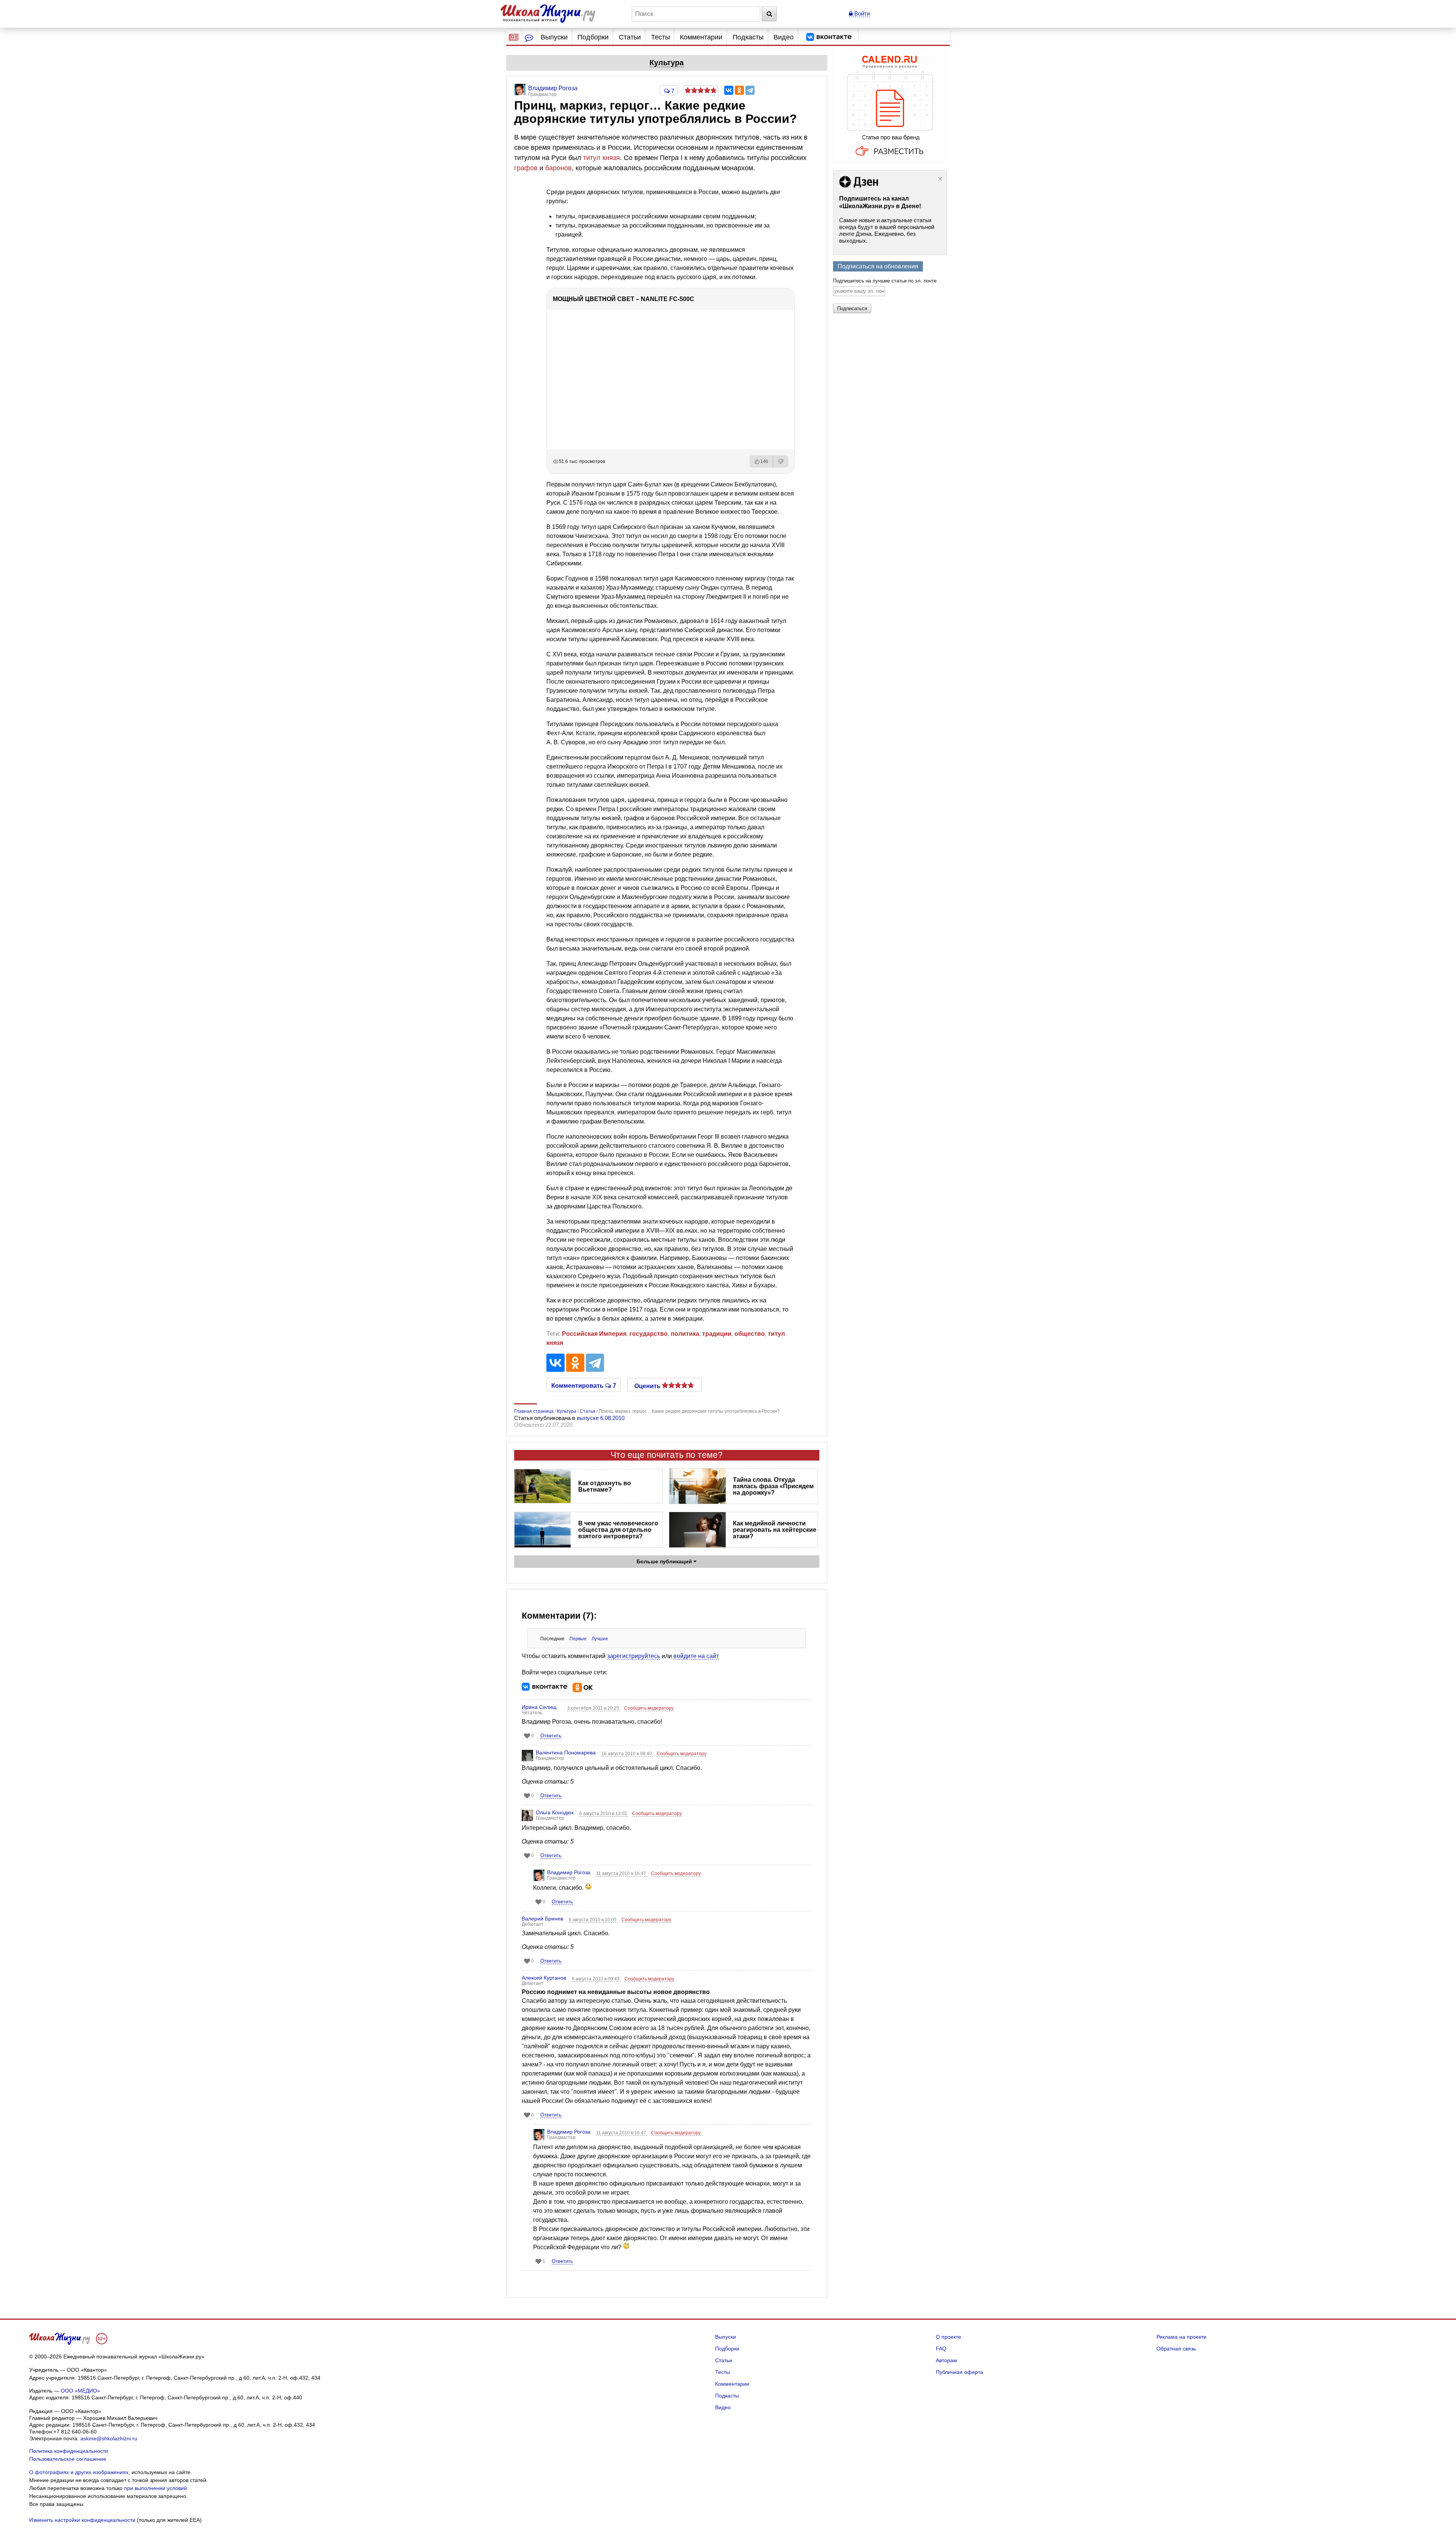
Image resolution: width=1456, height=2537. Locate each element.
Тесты (661, 37)
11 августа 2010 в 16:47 (622, 1873)
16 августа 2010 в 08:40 (627, 1754)
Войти (861, 13)
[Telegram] (750, 90)
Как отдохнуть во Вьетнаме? (605, 1486)
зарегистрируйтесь (634, 1656)
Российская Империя (594, 1334)
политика (685, 1334)
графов (526, 168)
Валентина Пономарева (566, 1753)
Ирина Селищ (539, 1707)
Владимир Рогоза (569, 1872)
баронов (559, 168)
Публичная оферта (959, 2372)
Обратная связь (1176, 2349)
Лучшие (600, 1639)
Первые (578, 1639)
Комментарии (701, 37)
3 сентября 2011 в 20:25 (594, 1708)
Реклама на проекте (1181, 2337)
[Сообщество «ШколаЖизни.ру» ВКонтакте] (829, 37)
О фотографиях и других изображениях (79, 2472)
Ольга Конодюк (555, 1812)
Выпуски (554, 37)
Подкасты (748, 37)
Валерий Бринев (542, 1919)
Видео (784, 37)
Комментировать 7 (584, 1385)
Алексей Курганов (544, 1978)
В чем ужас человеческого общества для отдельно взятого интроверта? (618, 1530)
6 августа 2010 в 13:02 (604, 1814)
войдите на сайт (696, 1656)
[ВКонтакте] (729, 90)
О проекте (948, 2337)
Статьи (630, 37)
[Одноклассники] (739, 90)
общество (750, 1334)
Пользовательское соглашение (68, 2459)
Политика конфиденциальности (69, 2451)
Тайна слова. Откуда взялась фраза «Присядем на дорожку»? (773, 1486)
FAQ (941, 2349)
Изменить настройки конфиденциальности (82, 2520)
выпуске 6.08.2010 (601, 1418)
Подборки (593, 37)
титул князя (602, 158)
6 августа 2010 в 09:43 (596, 1979)
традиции (717, 1334)
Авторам (946, 2360)
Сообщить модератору (649, 1708)
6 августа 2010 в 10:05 (593, 1920)
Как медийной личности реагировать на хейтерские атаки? (775, 1530)
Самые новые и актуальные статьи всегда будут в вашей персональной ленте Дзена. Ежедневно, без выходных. (887, 230)
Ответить (551, 1736)
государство (649, 1334)
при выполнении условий (155, 2488)
